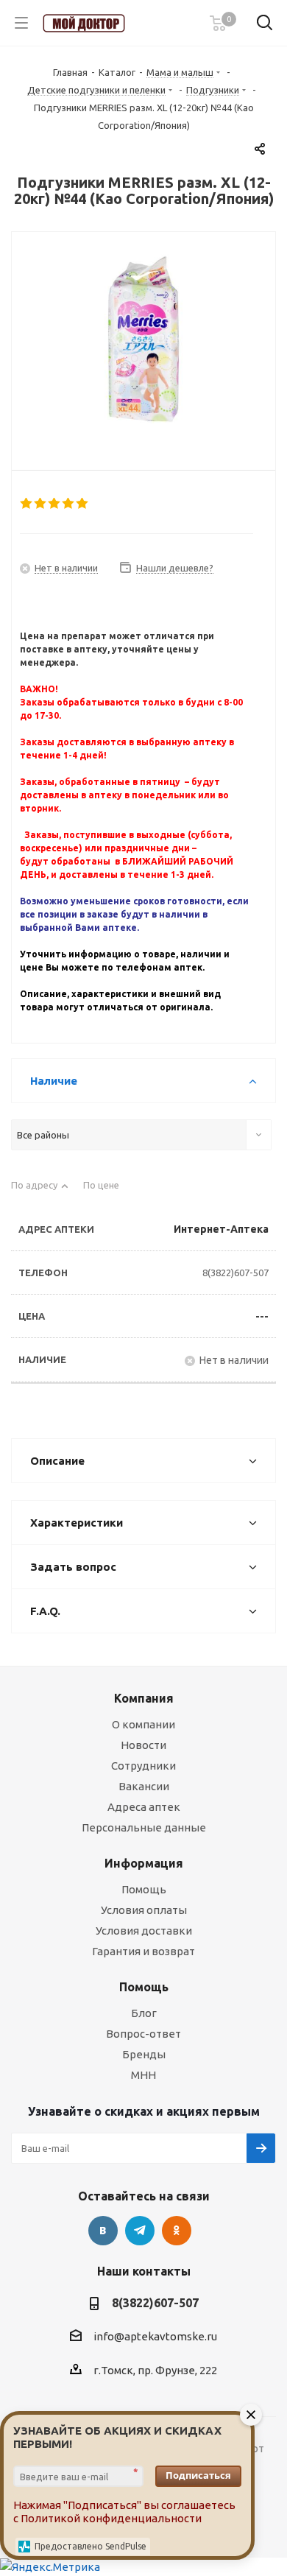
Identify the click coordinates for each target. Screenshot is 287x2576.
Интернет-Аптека (221, 1229)
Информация (144, 1863)
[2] (41, 504)
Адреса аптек (144, 1807)
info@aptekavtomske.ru (155, 2336)
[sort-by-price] (107, 1191)
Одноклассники (177, 2231)
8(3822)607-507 (235, 1273)
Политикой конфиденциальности (111, 2518)
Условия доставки (144, 1931)
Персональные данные (144, 1827)
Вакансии (144, 1786)
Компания (144, 1698)
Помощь (144, 1889)
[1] (27, 504)
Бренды (144, 2054)
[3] (55, 504)
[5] (83, 504)
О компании (143, 1724)
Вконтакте (103, 2231)
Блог (144, 2013)
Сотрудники (143, 1766)
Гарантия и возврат (143, 1951)
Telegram (140, 2231)
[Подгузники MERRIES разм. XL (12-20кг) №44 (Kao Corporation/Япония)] (143, 339)
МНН (143, 2075)
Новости (143, 1745)
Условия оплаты (144, 1910)
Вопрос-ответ (143, 2034)
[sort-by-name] (40, 1191)
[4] (69, 504)
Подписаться (198, 2475)
